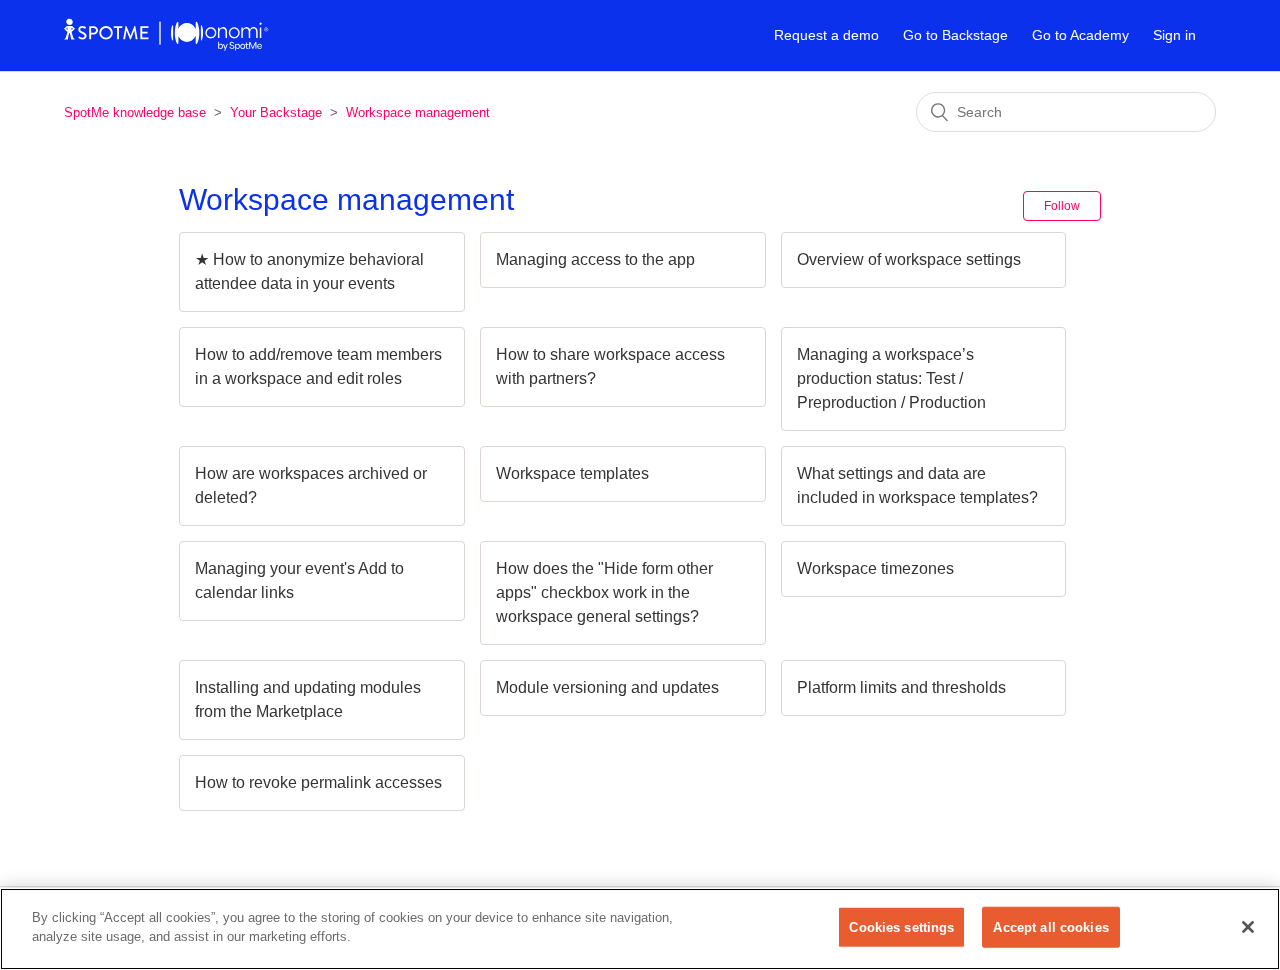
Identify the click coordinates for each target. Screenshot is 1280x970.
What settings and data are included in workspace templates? (917, 485)
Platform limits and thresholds (901, 687)
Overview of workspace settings (909, 259)
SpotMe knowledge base (135, 112)
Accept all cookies (1050, 927)
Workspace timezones (875, 568)
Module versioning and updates (607, 687)
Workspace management (418, 112)
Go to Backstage (955, 35)
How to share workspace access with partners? (610, 366)
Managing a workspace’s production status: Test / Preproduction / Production (891, 378)
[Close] (1248, 927)
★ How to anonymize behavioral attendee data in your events (309, 271)
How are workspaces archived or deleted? (311, 485)
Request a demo (826, 35)
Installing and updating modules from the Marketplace (308, 699)
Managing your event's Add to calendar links (299, 580)
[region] (640, 929)
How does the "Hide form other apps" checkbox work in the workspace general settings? (604, 592)
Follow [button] (1062, 206)
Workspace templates (572, 473)
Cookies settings (901, 927)
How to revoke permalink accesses (318, 782)
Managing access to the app (595, 259)
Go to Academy (1080, 35)
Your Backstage (276, 112)
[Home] (166, 45)
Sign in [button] (1174, 35)
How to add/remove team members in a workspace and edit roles (318, 366)
